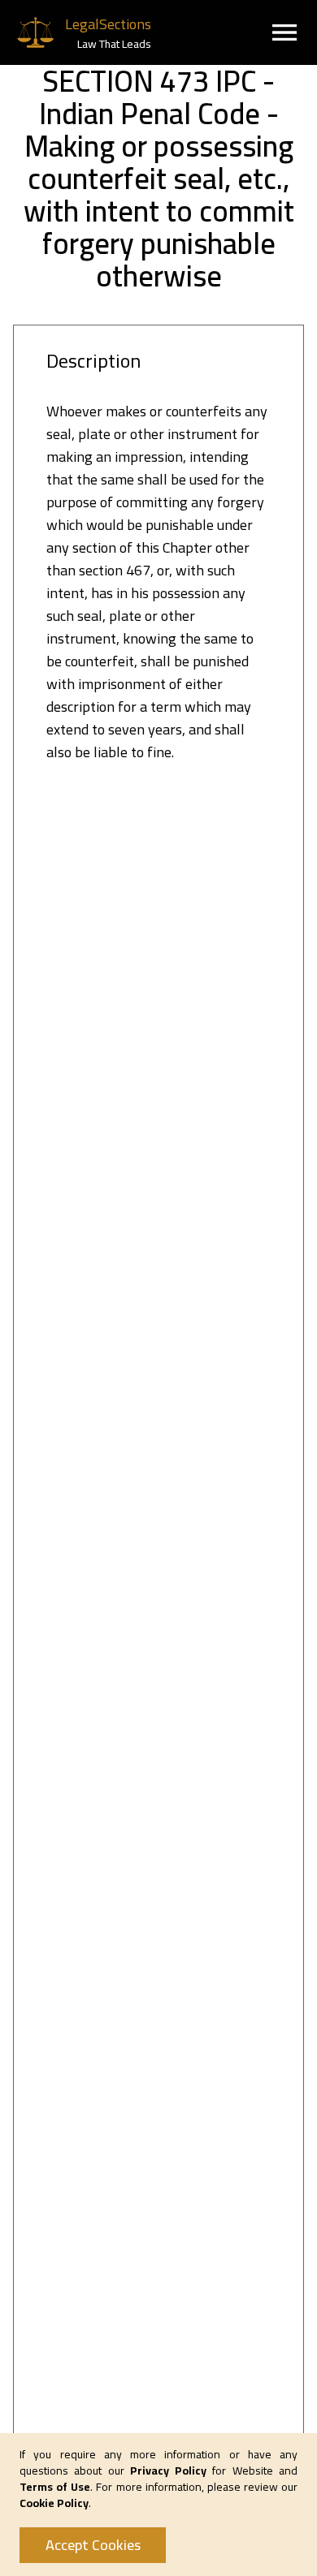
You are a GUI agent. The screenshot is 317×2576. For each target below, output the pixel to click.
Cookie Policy (54, 2503)
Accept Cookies (93, 2545)
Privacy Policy (168, 2470)
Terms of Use (55, 2487)
